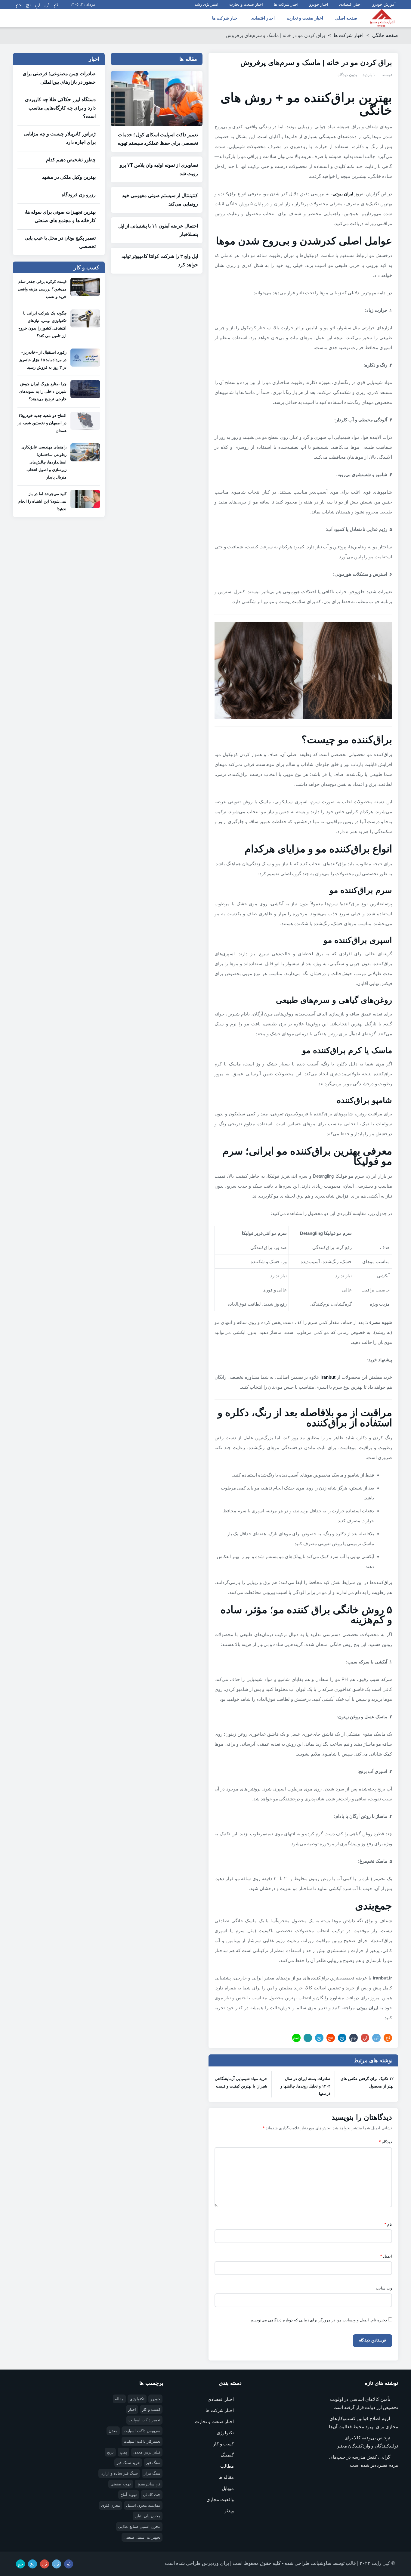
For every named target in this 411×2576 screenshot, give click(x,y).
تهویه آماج (129, 2495)
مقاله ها (226, 2477)
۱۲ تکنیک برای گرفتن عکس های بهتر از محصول (367, 2082)
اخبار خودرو (319, 4)
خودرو (155, 2399)
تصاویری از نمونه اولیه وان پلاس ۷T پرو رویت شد (159, 169)
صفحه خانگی (385, 35)
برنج (110, 2452)
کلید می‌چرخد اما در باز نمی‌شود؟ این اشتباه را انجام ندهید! (42, 501)
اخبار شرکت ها (286, 4)
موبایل (228, 2488)
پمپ (124, 2452)
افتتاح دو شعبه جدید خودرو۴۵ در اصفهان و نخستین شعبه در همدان (42, 423)
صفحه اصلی (346, 18)
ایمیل (386, 2256)
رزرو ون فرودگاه (79, 195)
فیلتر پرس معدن (147, 2452)
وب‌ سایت (384, 2288)
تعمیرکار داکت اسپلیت (142, 2441)
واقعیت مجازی (220, 2499)
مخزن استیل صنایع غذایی (139, 2526)
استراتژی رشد (207, 4)
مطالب (227, 2466)
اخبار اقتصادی (350, 4)
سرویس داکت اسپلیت (142, 2431)
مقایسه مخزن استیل (143, 2505)
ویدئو (229, 2511)
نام (388, 2224)
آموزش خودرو (384, 4)
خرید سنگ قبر (128, 2463)
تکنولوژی (225, 2433)
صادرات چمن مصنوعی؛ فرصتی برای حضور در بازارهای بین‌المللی (59, 78)
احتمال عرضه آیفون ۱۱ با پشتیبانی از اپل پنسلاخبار (158, 230)
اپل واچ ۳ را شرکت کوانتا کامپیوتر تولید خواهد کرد (160, 260)
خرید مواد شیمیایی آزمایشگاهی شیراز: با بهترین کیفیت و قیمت (241, 2082)
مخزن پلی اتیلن (148, 2516)
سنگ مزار (152, 2473)
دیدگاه (386, 2142)
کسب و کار (223, 2444)
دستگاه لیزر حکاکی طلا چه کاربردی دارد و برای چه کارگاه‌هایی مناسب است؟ (60, 108)
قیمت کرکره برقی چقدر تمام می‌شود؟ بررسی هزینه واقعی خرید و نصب (42, 289)
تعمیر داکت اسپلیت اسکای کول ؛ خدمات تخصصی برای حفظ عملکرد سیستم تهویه (158, 139)
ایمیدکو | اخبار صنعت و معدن (382, 18)
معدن (113, 2431)
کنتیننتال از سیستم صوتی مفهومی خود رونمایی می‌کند (160, 200)
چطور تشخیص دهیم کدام (71, 160)
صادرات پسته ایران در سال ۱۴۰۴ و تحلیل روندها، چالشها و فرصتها (305, 2086)
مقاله (119, 2399)
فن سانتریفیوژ (149, 2484)
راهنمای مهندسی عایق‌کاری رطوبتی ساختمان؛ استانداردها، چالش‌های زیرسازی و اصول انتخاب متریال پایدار (44, 462)
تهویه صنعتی (121, 2484)
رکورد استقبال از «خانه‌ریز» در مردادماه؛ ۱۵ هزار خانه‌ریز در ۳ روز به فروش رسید (43, 360)
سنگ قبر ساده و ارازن (119, 2473)
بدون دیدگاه (347, 75)
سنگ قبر (153, 2463)
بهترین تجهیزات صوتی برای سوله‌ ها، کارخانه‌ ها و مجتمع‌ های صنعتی (60, 216)
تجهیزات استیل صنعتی (142, 2537)
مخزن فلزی (111, 2505)
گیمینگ (227, 2455)
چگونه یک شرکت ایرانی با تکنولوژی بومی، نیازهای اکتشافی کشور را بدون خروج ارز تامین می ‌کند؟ (42, 324)
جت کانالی (152, 2495)
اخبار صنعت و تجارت (246, 4)
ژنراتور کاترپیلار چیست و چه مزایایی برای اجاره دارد (60, 138)
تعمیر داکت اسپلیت (144, 2420)
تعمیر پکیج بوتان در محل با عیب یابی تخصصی (60, 242)
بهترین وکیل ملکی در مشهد (69, 177)
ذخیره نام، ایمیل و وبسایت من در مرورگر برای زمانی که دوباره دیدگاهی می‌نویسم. (318, 2320)
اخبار (132, 2409)
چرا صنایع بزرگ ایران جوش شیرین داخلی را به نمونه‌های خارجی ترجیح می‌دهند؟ (43, 391)
